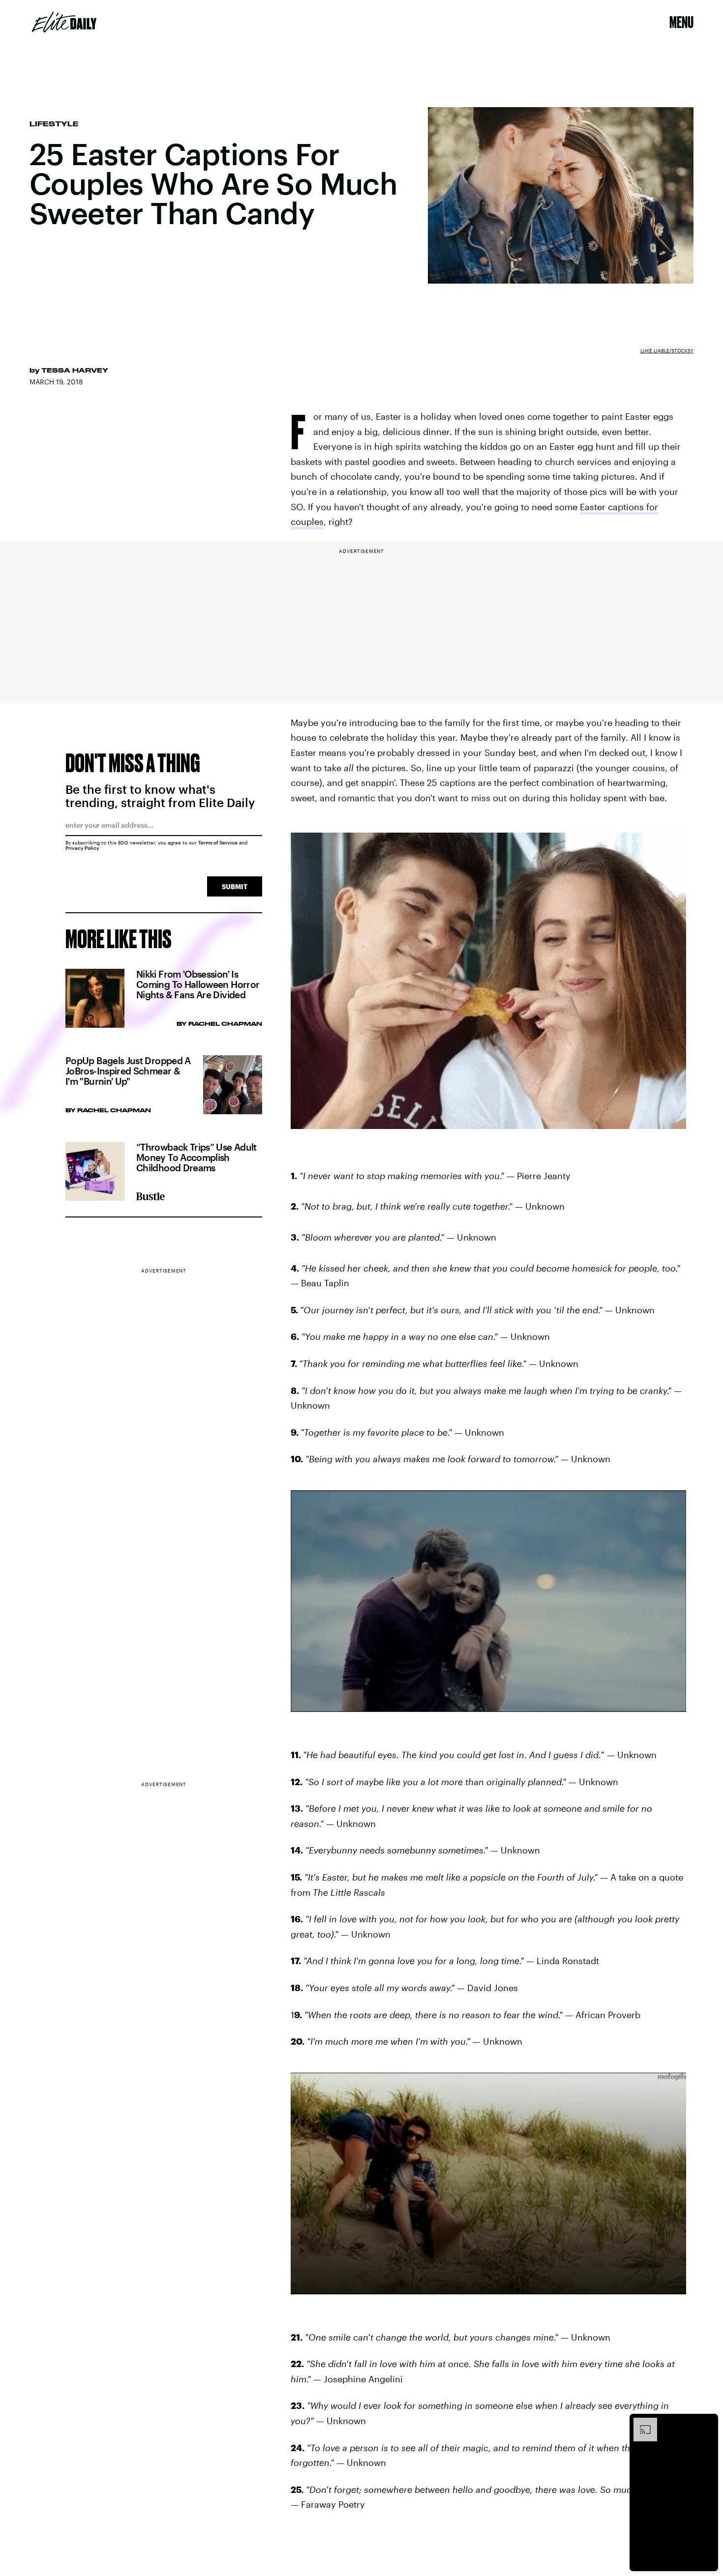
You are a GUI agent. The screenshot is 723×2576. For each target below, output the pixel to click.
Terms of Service (218, 842)
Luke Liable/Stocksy (667, 350)
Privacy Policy (82, 848)
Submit (235, 886)
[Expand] (640, 2423)
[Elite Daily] (64, 22)
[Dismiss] (707, 2423)
